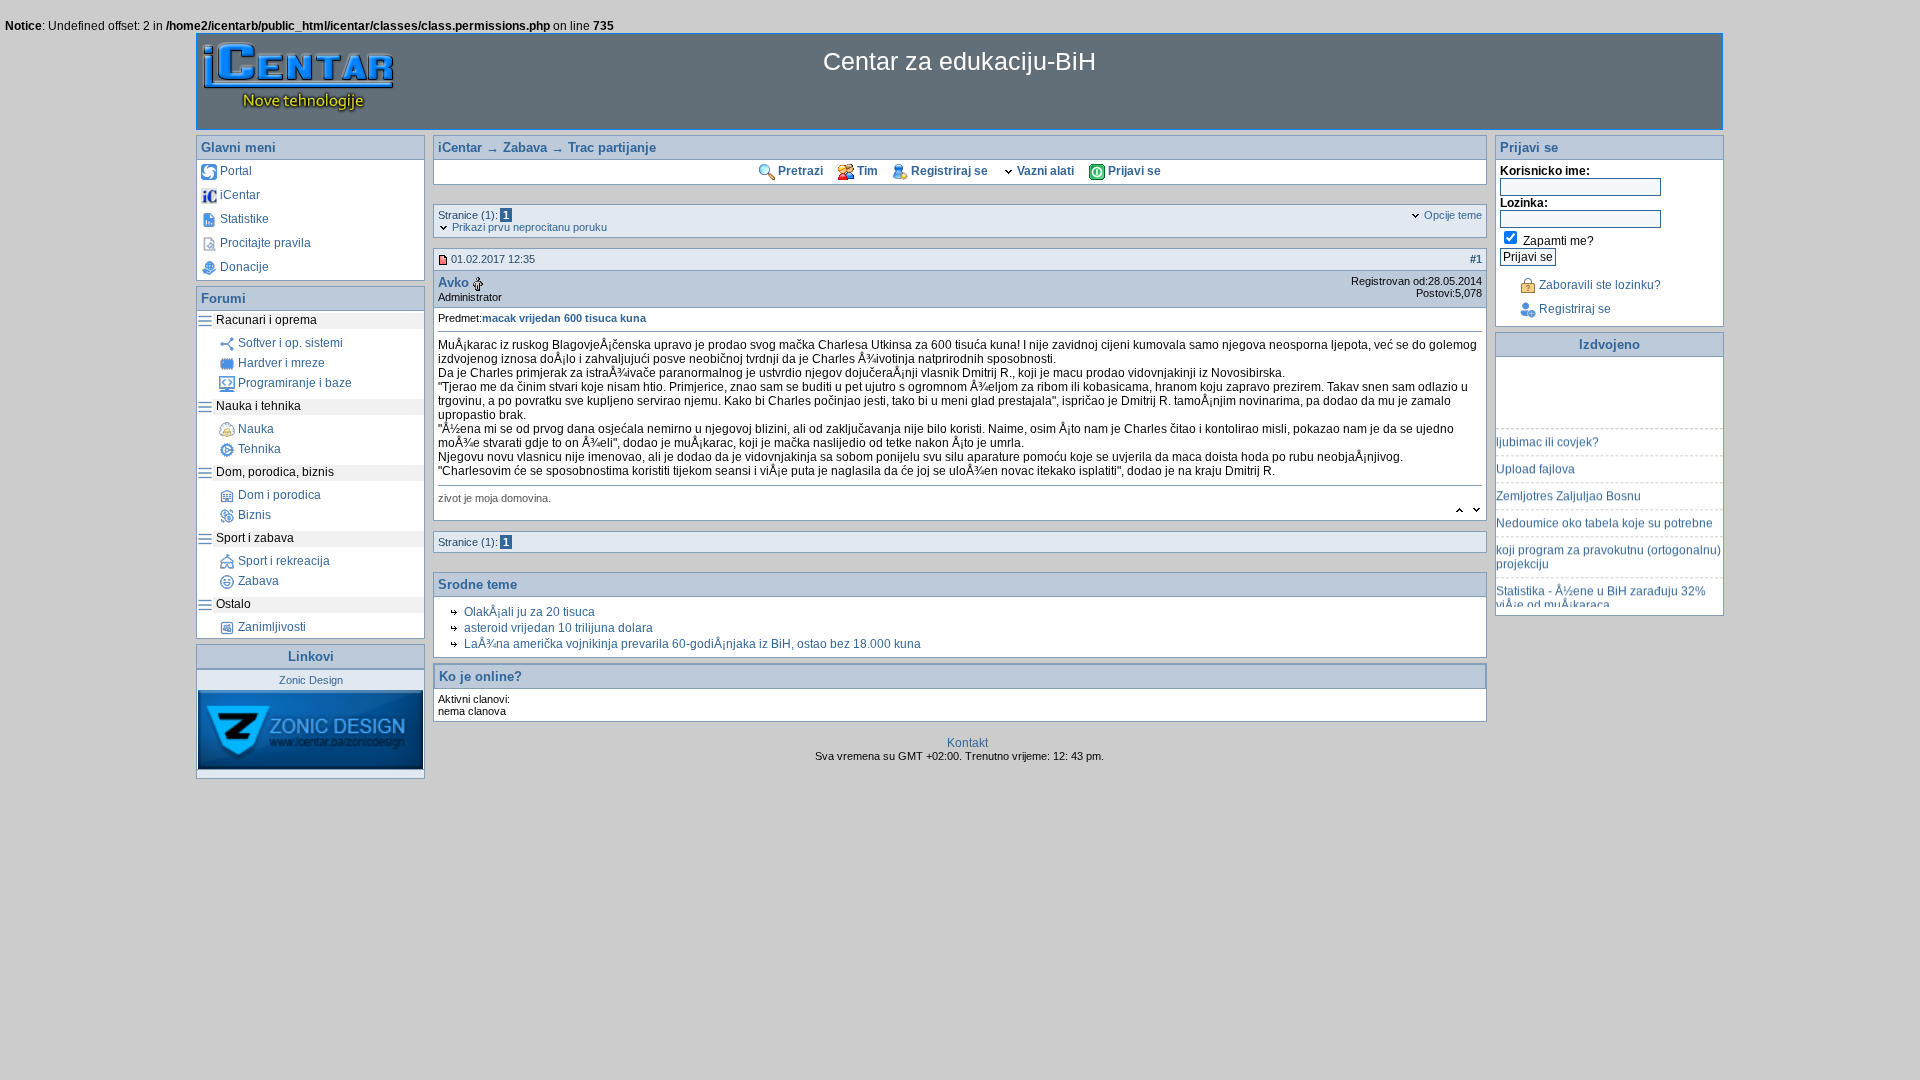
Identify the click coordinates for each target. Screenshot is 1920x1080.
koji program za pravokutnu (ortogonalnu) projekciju (1608, 550)
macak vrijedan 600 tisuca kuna (564, 318)
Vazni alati (1044, 171)
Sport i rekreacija (282, 561)
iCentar (238, 195)
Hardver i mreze (280, 363)
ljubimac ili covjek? (1547, 435)
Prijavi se (1133, 171)
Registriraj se (948, 171)
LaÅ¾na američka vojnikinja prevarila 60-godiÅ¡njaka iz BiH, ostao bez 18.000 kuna (692, 644)
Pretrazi (799, 171)
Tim (866, 171)
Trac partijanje (612, 147)
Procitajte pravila (264, 243)
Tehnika (258, 449)
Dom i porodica (278, 495)
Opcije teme (1451, 215)
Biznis (253, 515)
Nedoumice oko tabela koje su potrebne (1604, 516)
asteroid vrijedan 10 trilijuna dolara (558, 628)
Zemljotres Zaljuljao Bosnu (1568, 489)
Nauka (254, 429)
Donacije (243, 267)
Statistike (243, 219)
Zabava (257, 581)
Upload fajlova (1535, 462)
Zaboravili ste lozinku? (1598, 285)
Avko (453, 282)
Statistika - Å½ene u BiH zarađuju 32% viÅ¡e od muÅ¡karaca (1601, 591)
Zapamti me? (1558, 241)
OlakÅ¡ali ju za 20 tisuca (529, 612)
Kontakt (967, 743)
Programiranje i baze (293, 383)
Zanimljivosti (270, 627)
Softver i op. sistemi (289, 343)
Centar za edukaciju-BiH (959, 61)
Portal (234, 171)
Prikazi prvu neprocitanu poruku (528, 227)
